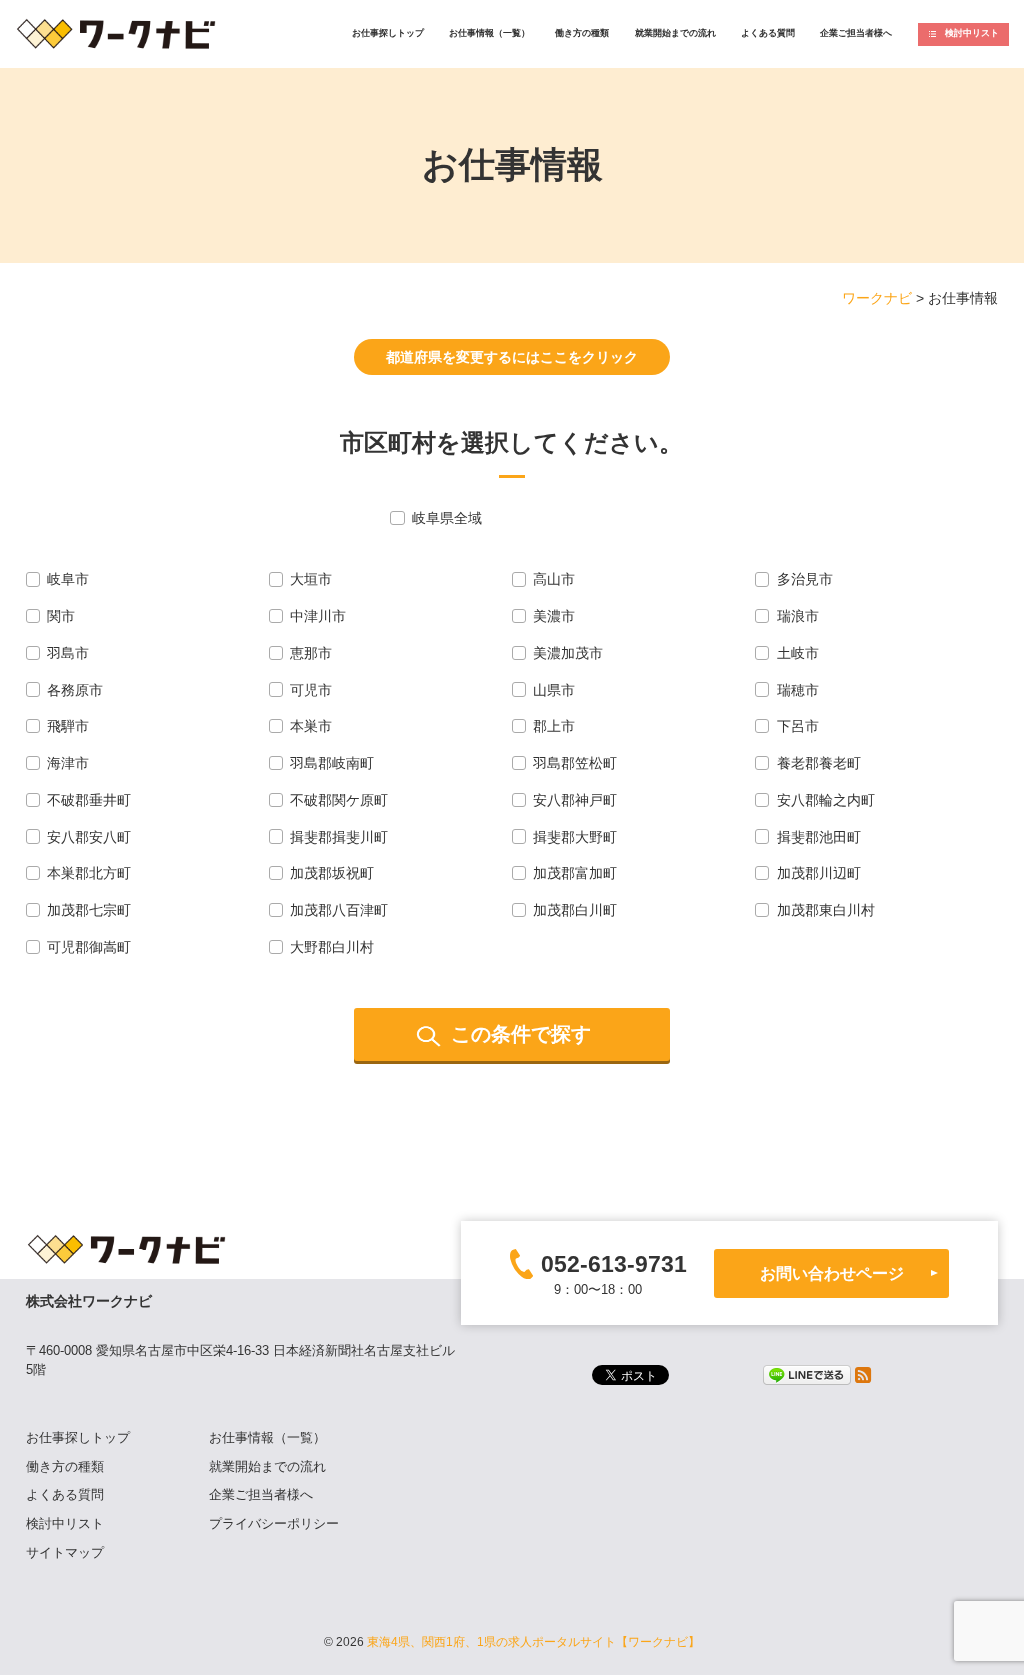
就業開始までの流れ (675, 33)
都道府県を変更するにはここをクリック (512, 357)
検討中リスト (972, 33)
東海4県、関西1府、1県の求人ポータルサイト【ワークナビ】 (533, 1642)
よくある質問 (768, 33)
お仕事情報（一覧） (489, 33)
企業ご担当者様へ (856, 33)
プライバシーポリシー (274, 1524)
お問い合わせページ (832, 1273)
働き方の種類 (582, 33)
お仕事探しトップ (388, 33)
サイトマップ (65, 1553)
